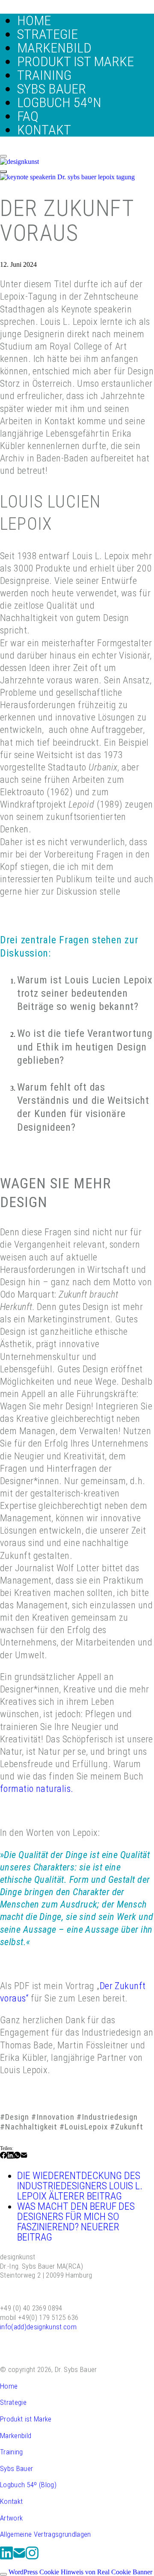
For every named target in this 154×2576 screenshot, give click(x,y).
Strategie (13, 2402)
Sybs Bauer (16, 2468)
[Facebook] (3, 2157)
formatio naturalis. (37, 1788)
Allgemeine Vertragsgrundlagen (46, 2534)
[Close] (3, 156)
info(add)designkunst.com (38, 2327)
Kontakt (11, 2501)
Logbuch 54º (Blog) (28, 2485)
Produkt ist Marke (26, 2419)
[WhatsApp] (17, 2157)
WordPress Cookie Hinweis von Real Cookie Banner (80, 2572)
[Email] (24, 2157)
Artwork (11, 2518)
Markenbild (16, 2436)
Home (9, 2386)
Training (12, 2452)
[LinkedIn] (10, 2157)
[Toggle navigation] (3, 172)
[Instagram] (32, 2558)
